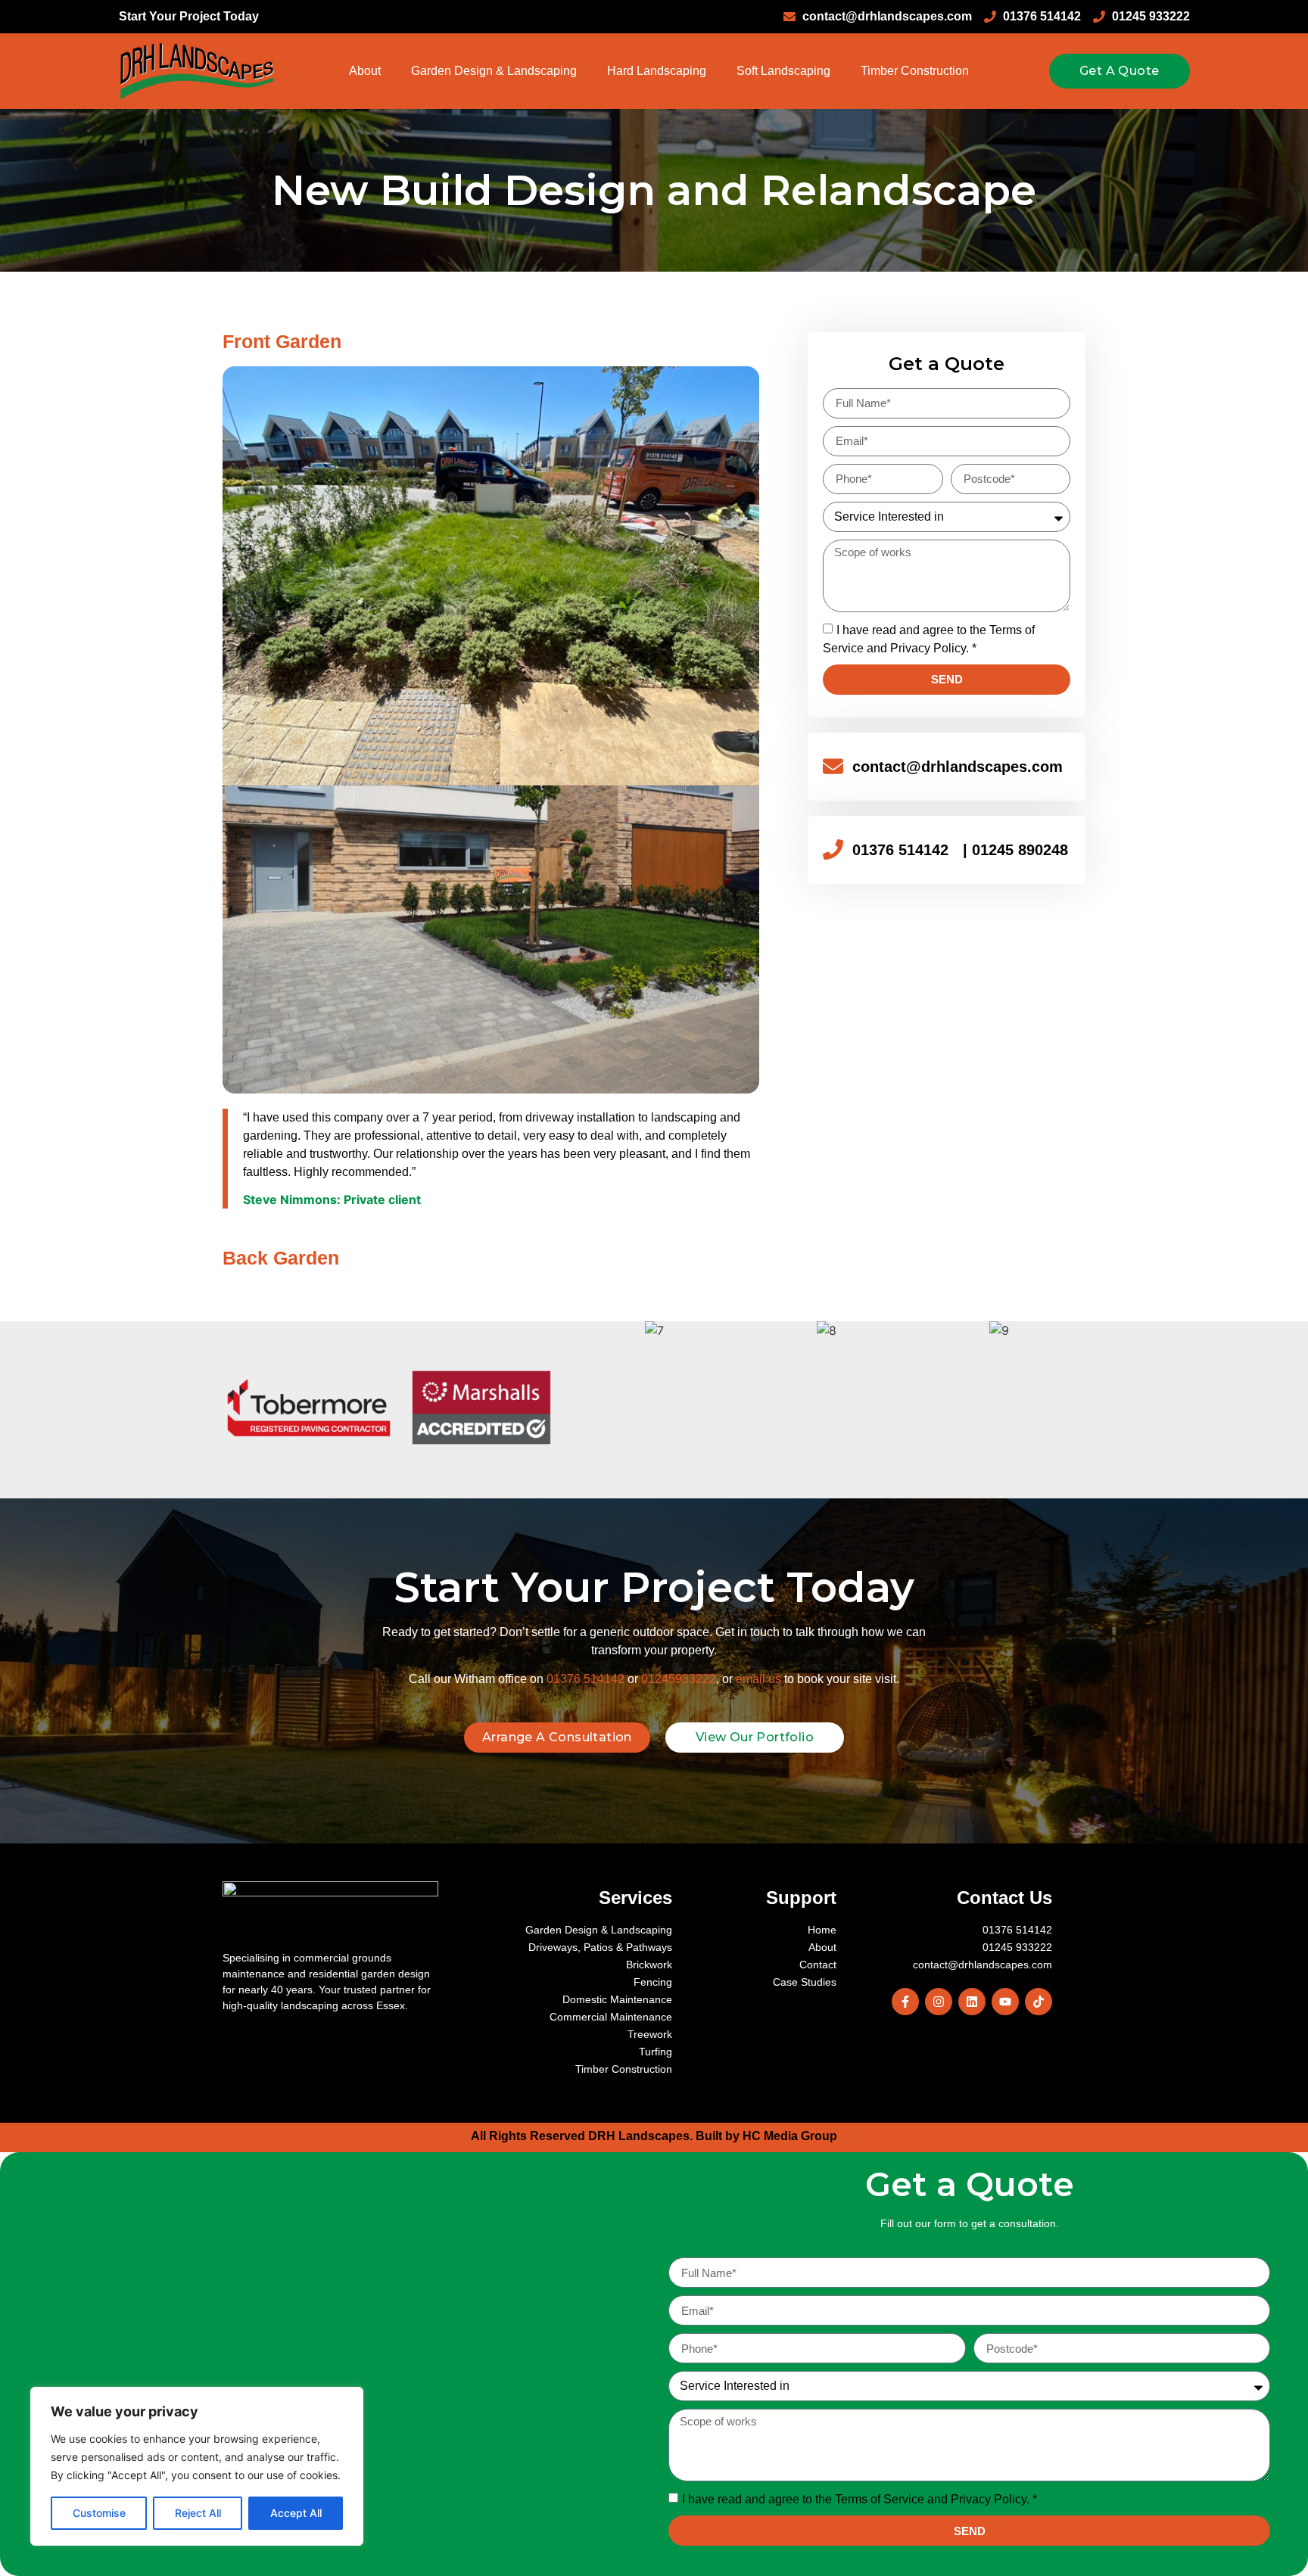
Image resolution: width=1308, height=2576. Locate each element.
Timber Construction (915, 71)
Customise (99, 2513)
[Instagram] (939, 2002)
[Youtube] (1005, 2002)
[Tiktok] (1039, 2002)
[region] (197, 2466)
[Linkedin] (972, 2002)
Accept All (296, 2513)
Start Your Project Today (189, 16)
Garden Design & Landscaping (494, 71)
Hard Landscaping (657, 71)
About (365, 71)
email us (758, 1679)
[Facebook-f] (905, 2002)
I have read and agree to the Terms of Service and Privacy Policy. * (860, 2499)
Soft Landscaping (783, 71)
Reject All (198, 2513)
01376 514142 (585, 1679)
